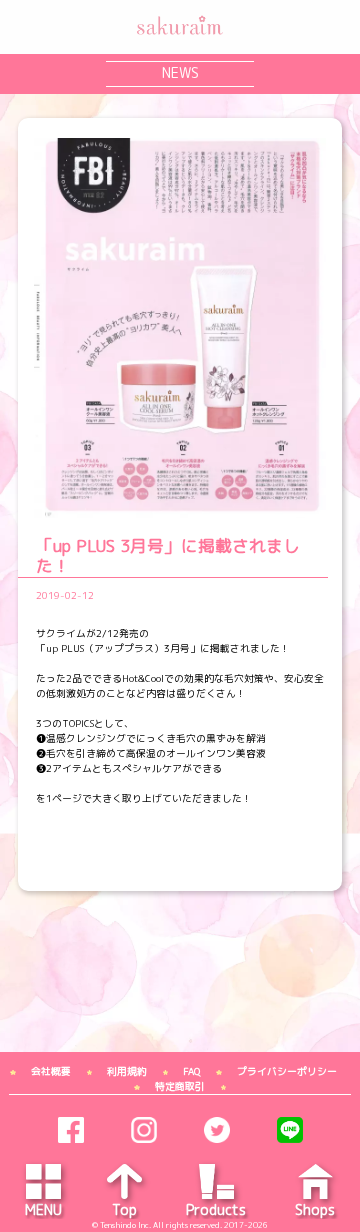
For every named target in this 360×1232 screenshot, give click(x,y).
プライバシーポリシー (287, 1071)
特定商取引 (180, 1086)
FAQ (191, 1071)
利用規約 (127, 1071)
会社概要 (51, 1071)
